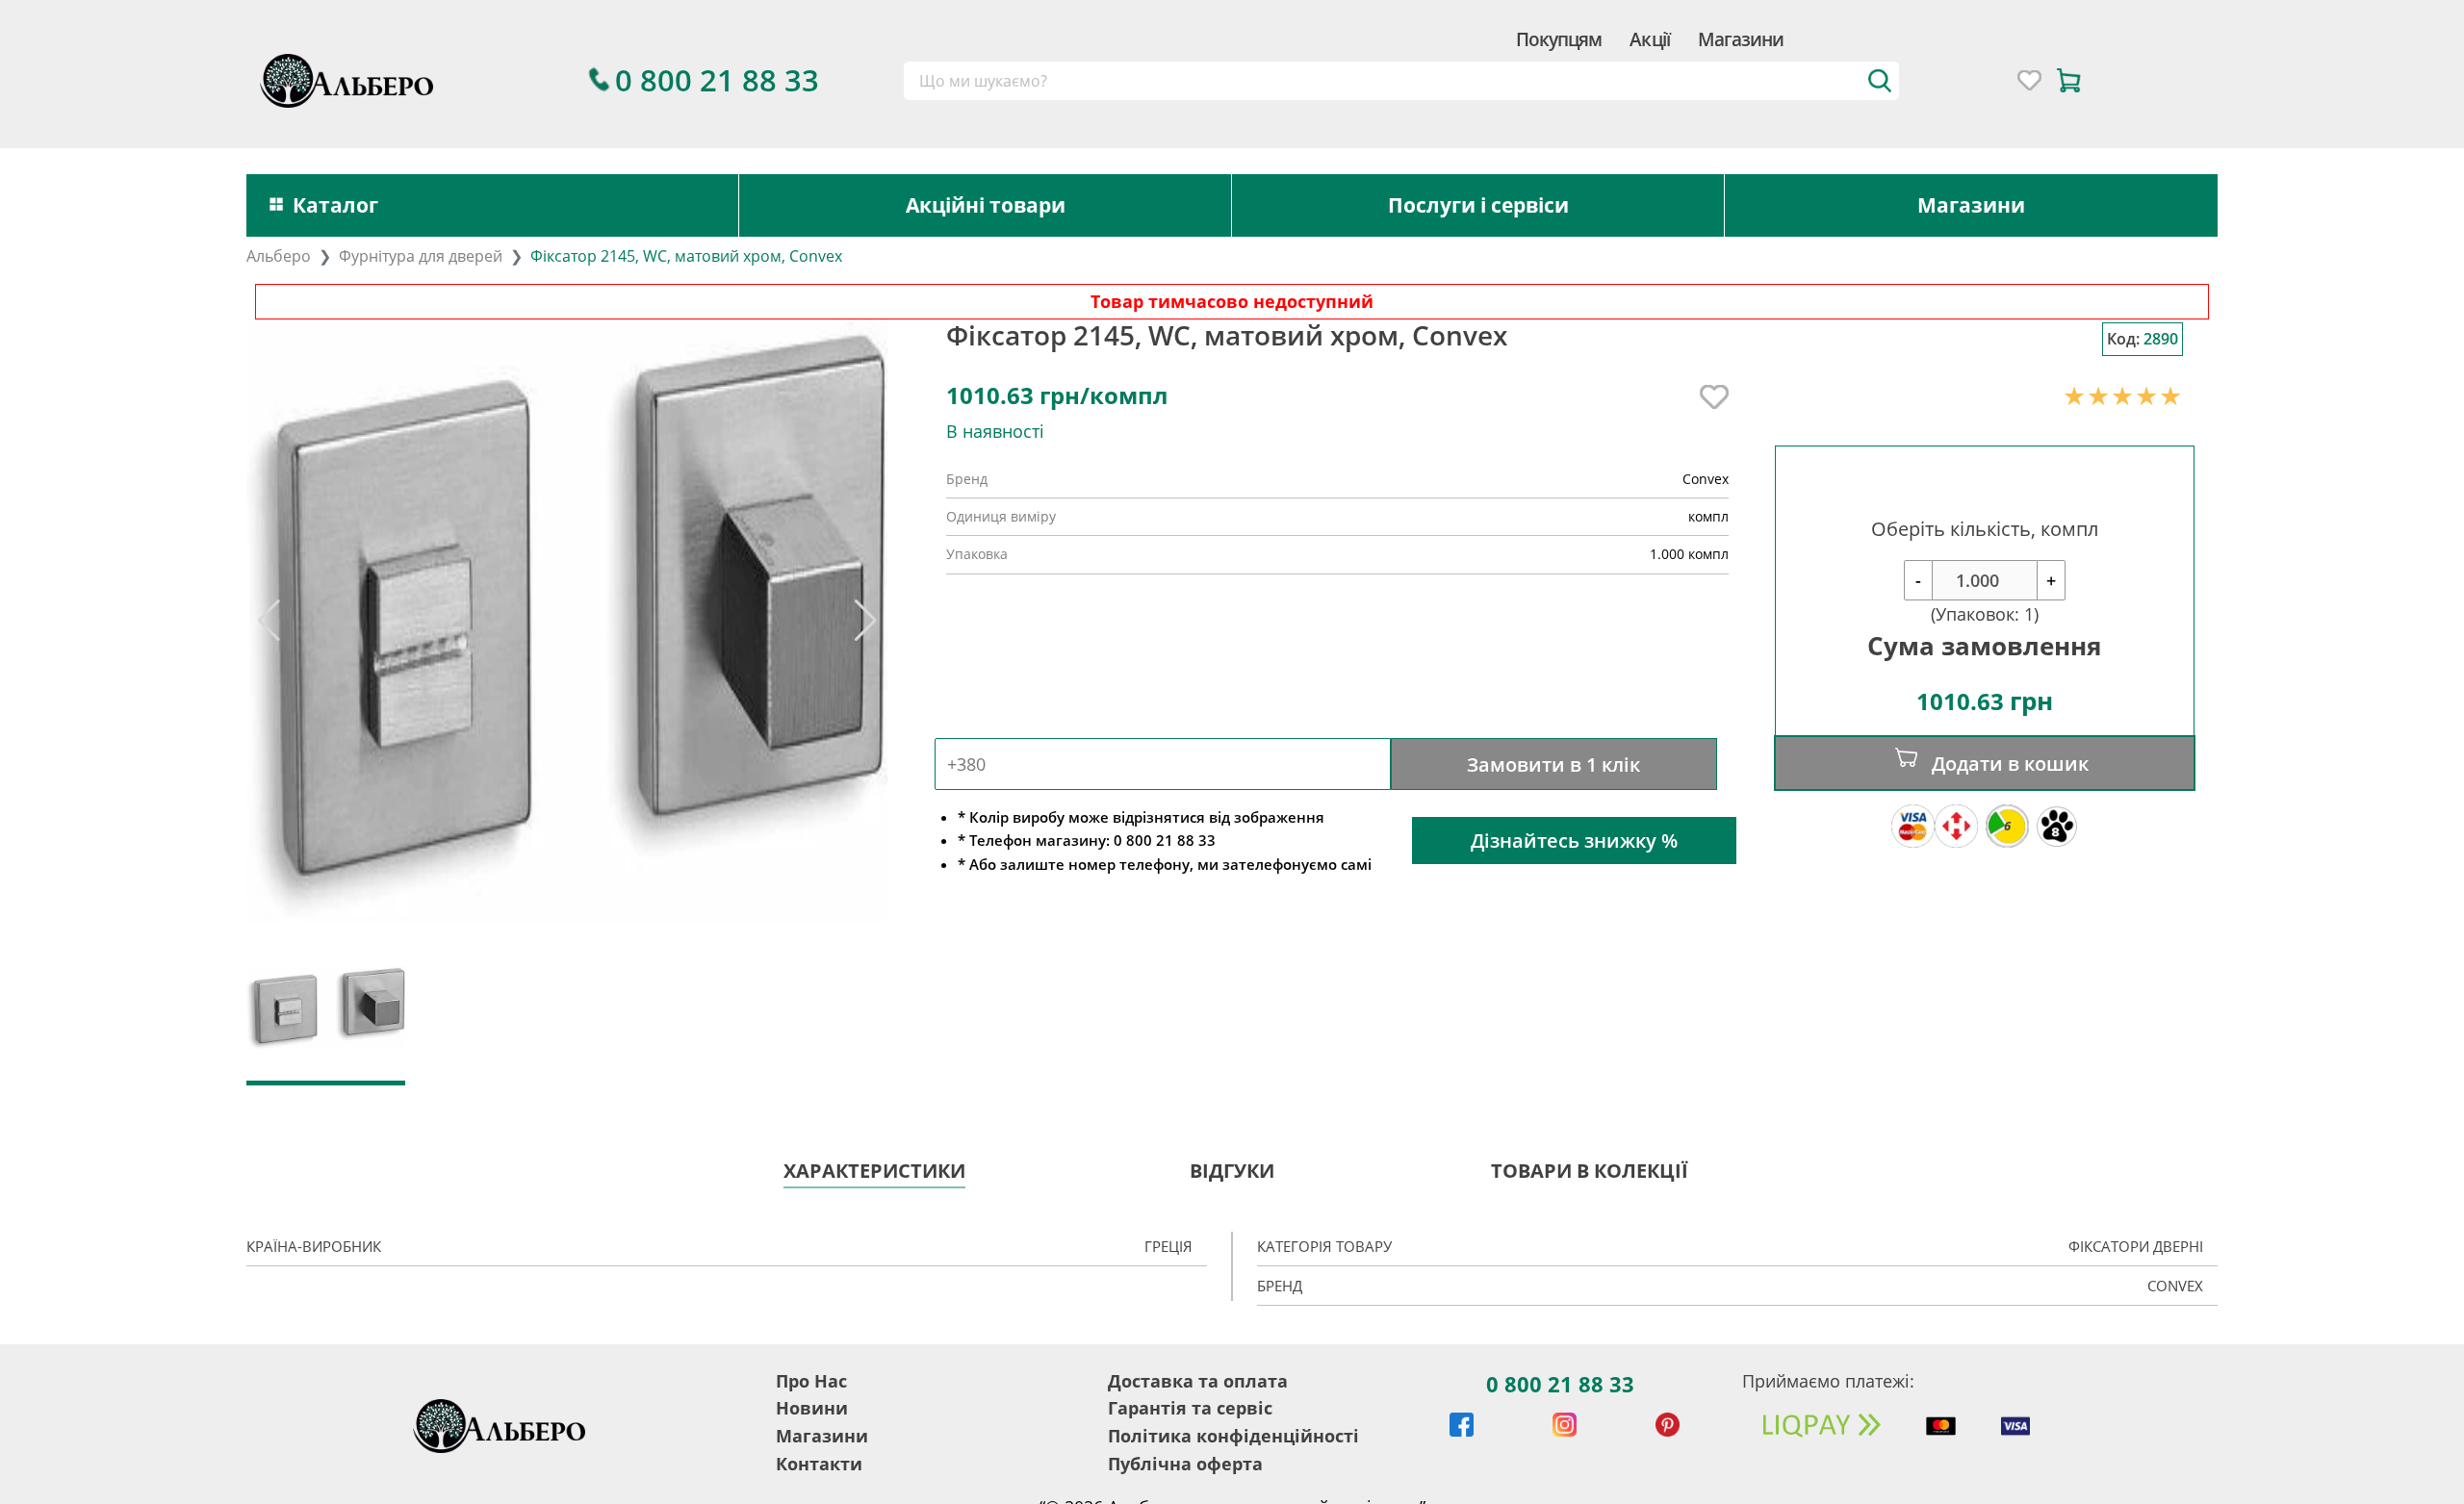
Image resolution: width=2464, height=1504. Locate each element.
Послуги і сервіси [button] (1478, 205)
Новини (812, 1408)
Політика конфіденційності (1233, 1436)
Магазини (1741, 39)
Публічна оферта (1185, 1464)
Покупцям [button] (1559, 39)
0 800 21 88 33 (1560, 1384)
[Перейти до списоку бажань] (2029, 80)
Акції (1649, 39)
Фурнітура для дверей (421, 256)
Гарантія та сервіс (1190, 1408)
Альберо (279, 256)
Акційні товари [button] (986, 205)
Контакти (819, 1464)
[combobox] (1402, 81)
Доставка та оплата (1198, 1381)
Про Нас (811, 1381)
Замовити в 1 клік (1553, 764)
